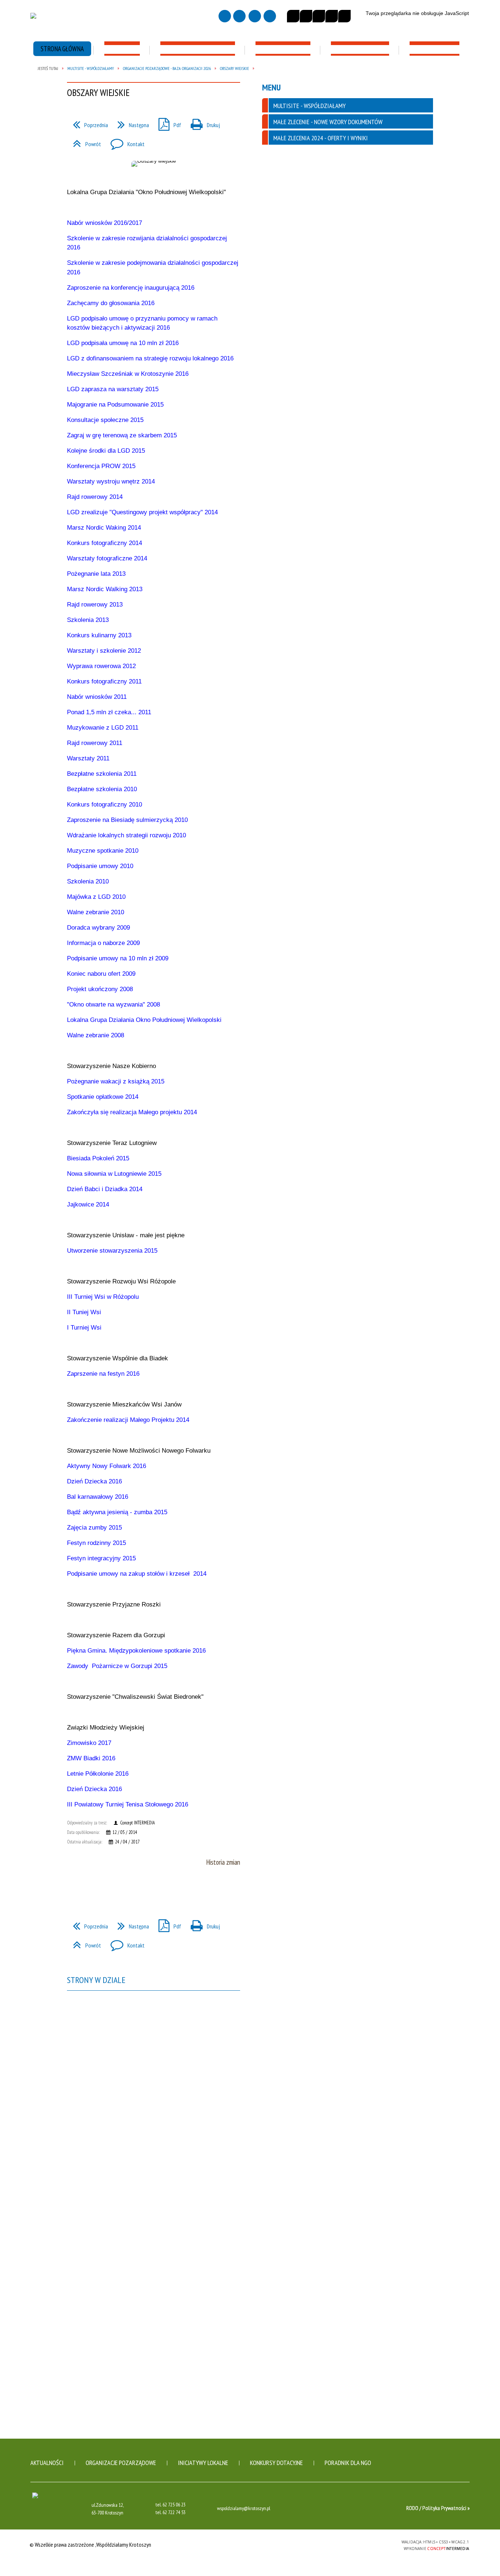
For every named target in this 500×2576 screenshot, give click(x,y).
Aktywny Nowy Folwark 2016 (107, 1466)
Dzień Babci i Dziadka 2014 (105, 1189)
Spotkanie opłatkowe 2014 (103, 1097)
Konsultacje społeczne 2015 (105, 420)
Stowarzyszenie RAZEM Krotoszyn (325, 178)
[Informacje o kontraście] (344, 16)
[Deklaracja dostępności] (319, 16)
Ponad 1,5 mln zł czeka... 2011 (109, 712)
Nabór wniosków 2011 (97, 697)
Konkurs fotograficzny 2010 (105, 805)
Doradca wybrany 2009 (98, 928)
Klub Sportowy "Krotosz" (155, 211)
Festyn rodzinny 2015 (96, 1543)
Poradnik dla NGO (348, 2463)
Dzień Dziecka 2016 (94, 1481)
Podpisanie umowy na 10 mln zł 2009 (118, 958)
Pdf (167, 1924)
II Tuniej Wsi (84, 1312)
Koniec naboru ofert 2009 (101, 974)
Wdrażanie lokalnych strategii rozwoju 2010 (126, 835)
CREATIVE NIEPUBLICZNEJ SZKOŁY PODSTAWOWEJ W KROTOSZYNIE (419, 253)
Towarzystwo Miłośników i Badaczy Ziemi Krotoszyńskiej (73, 147)
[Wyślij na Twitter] (87, 1890)
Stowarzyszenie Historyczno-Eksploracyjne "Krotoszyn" (74, 231)
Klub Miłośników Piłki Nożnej (159, 253)
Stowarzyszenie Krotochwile (73, 201)
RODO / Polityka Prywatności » (438, 2508)
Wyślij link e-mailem (101, 1890)
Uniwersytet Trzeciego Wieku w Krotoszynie (335, 303)
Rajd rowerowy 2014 (95, 497)
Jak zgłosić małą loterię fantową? (332, 79)
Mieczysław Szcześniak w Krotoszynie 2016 (128, 374)
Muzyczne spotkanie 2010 (103, 851)
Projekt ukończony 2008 (100, 989)
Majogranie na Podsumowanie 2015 (115, 405)
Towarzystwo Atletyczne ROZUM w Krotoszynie (156, 188)
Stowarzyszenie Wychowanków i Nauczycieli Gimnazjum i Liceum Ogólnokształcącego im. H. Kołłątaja (422, 278)
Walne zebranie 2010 (96, 912)
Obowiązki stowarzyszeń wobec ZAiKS (247, 79)
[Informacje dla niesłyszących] (332, 16)
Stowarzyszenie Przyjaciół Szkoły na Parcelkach (416, 163)
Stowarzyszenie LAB (149, 279)
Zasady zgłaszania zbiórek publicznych (76, 79)
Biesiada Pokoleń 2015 (98, 1158)
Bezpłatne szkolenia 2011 (102, 774)
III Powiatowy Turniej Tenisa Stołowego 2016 (128, 1804)
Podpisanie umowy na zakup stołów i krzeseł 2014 (137, 1574)
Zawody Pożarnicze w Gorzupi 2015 (117, 1666)
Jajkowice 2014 (88, 1204)
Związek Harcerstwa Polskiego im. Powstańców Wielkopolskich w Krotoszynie (422, 200)
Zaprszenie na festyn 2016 (103, 1374)
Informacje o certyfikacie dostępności (250, 2545)
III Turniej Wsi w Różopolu (103, 1297)
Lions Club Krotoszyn (323, 290)
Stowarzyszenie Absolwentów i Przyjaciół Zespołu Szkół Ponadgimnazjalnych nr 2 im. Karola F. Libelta (421, 229)
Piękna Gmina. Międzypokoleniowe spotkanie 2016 (136, 1651)
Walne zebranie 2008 (96, 1035)
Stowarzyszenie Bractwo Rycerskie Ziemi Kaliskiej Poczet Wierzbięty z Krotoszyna (75, 168)
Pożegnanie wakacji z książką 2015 (116, 1081)
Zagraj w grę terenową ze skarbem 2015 (122, 435)
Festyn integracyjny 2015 (101, 1558)
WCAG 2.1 (377, 2544)
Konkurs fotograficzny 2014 (105, 543)
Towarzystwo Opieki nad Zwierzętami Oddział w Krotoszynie (327, 223)
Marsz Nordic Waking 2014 (104, 528)
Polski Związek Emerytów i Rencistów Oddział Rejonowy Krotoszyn (332, 274)
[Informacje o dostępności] (306, 16)
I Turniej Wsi (84, 1328)
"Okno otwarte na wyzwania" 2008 (113, 1005)
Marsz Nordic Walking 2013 (105, 589)
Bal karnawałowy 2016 (98, 1497)
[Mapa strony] (239, 16)
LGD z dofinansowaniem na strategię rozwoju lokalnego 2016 (150, 358)
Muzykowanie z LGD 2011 (103, 728)
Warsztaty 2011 (88, 758)
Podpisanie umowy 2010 (100, 866)
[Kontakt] (255, 16)
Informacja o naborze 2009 (103, 943)
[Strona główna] (225, 16)
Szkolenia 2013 (88, 620)
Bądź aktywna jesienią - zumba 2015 (117, 1512)
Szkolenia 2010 (88, 881)
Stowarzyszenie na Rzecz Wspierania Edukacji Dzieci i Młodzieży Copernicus (415, 142)
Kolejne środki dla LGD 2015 (106, 451)
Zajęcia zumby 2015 (94, 1528)
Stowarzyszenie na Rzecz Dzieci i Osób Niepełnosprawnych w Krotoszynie (336, 199)
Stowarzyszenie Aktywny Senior (336, 257)
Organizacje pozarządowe (121, 2463)
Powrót (84, 1943)
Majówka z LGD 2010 (96, 897)
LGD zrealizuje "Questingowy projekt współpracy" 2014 (142, 512)
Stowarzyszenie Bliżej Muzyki (73, 244)
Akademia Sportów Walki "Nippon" (164, 201)
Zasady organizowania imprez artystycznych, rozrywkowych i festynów (421, 83)
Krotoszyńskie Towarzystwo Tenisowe (160, 240)
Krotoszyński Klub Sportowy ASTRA (160, 155)
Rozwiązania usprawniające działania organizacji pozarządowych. (163, 83)
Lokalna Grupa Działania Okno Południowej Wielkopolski (144, 1020)
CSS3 (354, 2544)
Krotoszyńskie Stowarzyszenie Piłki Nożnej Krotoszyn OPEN (162, 266)
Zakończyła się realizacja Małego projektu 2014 (132, 1112)
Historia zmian (223, 1862)
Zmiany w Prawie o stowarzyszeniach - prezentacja (152, 117)
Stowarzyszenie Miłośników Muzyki (72, 188)
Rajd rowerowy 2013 (95, 605)
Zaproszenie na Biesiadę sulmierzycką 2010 (127, 820)
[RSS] (270, 16)
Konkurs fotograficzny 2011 (104, 681)
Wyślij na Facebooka (74, 1890)
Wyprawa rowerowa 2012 (101, 666)
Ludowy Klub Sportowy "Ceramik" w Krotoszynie (163, 172)
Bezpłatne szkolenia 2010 (102, 789)
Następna (130, 1924)
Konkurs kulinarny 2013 (99, 635)
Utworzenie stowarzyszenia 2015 (112, 1251)
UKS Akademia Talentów (153, 289)
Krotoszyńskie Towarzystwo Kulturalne (74, 214)
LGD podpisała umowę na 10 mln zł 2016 (123, 343)
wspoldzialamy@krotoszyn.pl (244, 2509)
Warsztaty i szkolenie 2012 (104, 651)
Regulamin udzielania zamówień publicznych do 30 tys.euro (74, 117)
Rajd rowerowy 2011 (95, 743)
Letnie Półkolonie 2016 (98, 1774)
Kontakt (125, 1943)
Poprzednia (87, 1924)
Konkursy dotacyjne (276, 2463)
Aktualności (47, 2463)
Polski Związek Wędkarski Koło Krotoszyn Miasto (162, 224)
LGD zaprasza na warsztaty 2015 (113, 389)
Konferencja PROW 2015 (101, 466)
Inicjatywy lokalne (203, 2463)
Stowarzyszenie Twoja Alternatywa (325, 161)
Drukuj (202, 1924)
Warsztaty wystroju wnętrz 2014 (111, 481)
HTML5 (343, 2544)
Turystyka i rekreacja (415, 306)
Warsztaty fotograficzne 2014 (107, 558)
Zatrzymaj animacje (293, 16)
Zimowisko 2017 (89, 1743)
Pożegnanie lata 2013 (96, 574)
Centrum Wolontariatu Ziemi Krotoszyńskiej (331, 244)
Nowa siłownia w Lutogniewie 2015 (114, 1174)
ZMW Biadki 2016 (91, 1758)
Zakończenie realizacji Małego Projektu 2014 (128, 1420)
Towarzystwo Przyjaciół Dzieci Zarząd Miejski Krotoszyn (421, 180)
